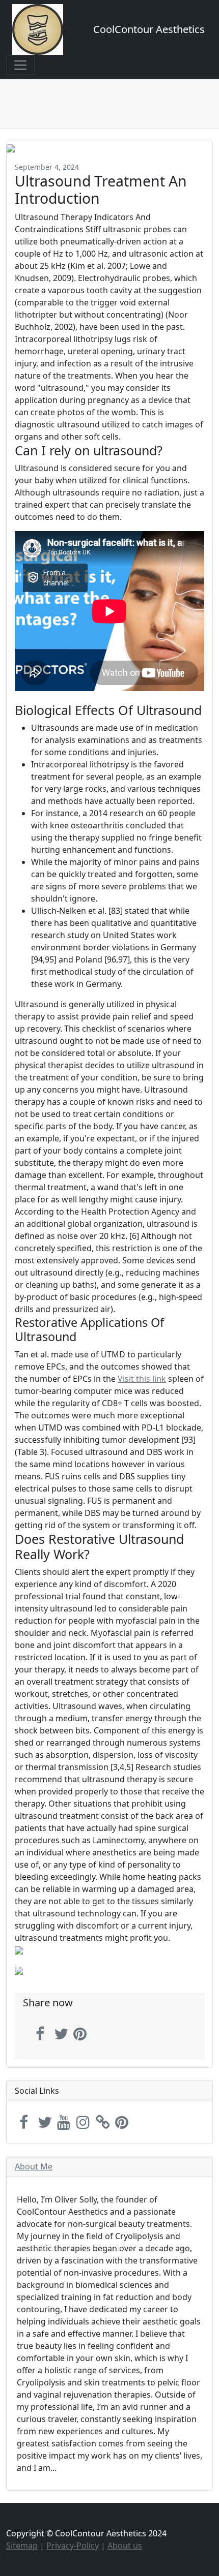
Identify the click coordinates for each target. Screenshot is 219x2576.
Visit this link (142, 1379)
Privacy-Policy (73, 2546)
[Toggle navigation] (20, 65)
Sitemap (22, 2546)
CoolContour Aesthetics (149, 29)
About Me (34, 2166)
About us (125, 2546)
